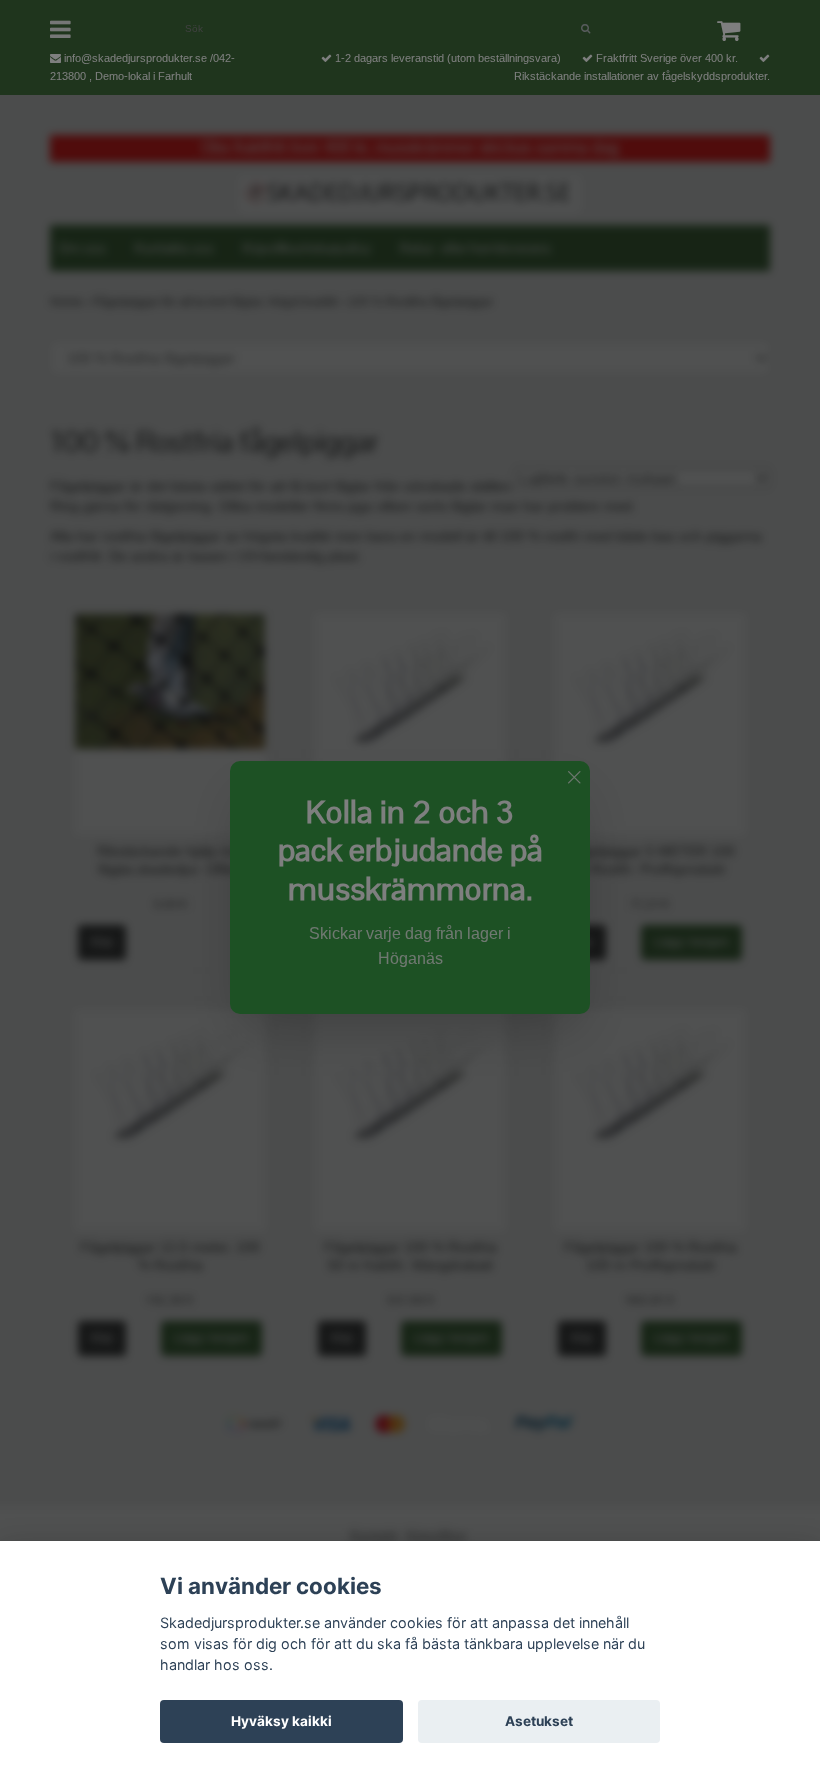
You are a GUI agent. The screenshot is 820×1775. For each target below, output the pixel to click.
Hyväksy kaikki (281, 1721)
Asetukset (539, 1721)
